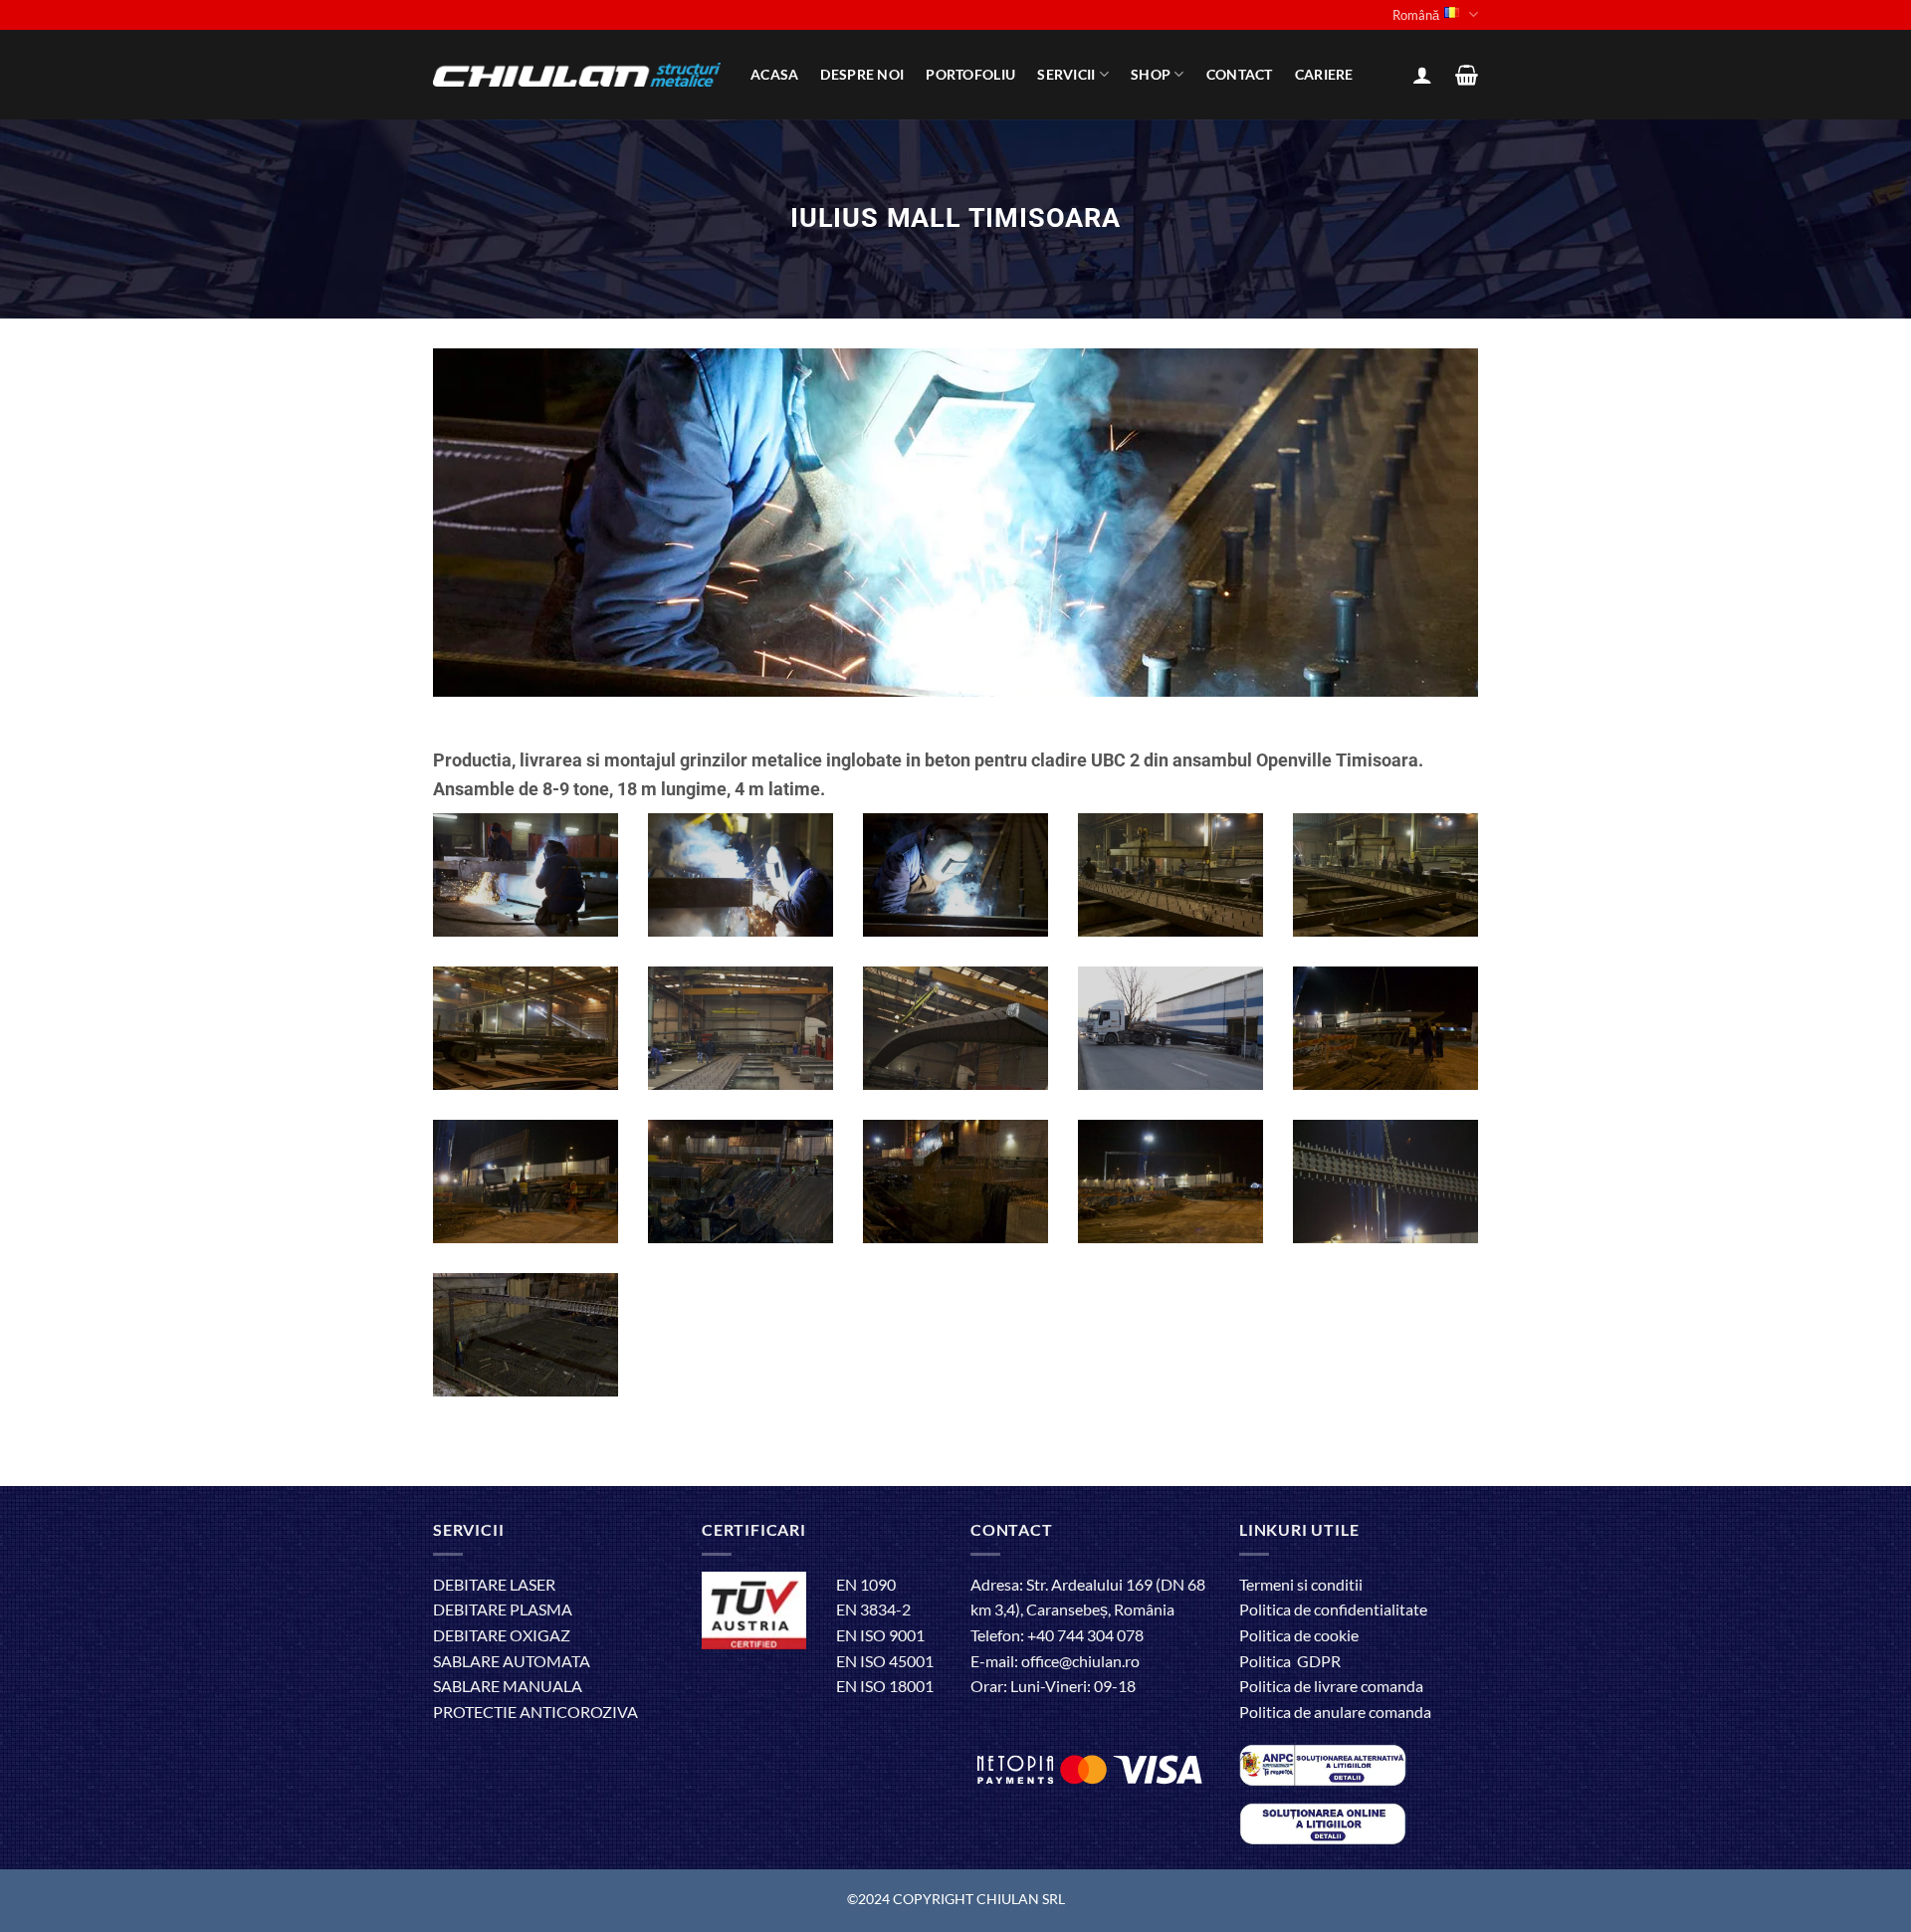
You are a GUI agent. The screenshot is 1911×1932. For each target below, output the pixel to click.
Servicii (1066, 74)
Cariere (1324, 74)
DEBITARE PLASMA (503, 1609)
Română (1416, 15)
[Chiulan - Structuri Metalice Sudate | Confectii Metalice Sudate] (577, 75)
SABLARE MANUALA (508, 1686)
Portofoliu (970, 74)
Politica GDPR (1290, 1661)
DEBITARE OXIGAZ (502, 1635)
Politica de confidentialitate (1333, 1609)
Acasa (774, 74)
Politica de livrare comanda (1331, 1686)
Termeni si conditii (1301, 1584)
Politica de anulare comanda (1335, 1712)
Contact (1240, 74)
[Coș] (1467, 75)
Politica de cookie (1299, 1635)
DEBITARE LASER (494, 1584)
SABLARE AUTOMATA (512, 1661)
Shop (1151, 74)
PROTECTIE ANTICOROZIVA (535, 1712)
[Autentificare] (1422, 75)
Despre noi (862, 74)
